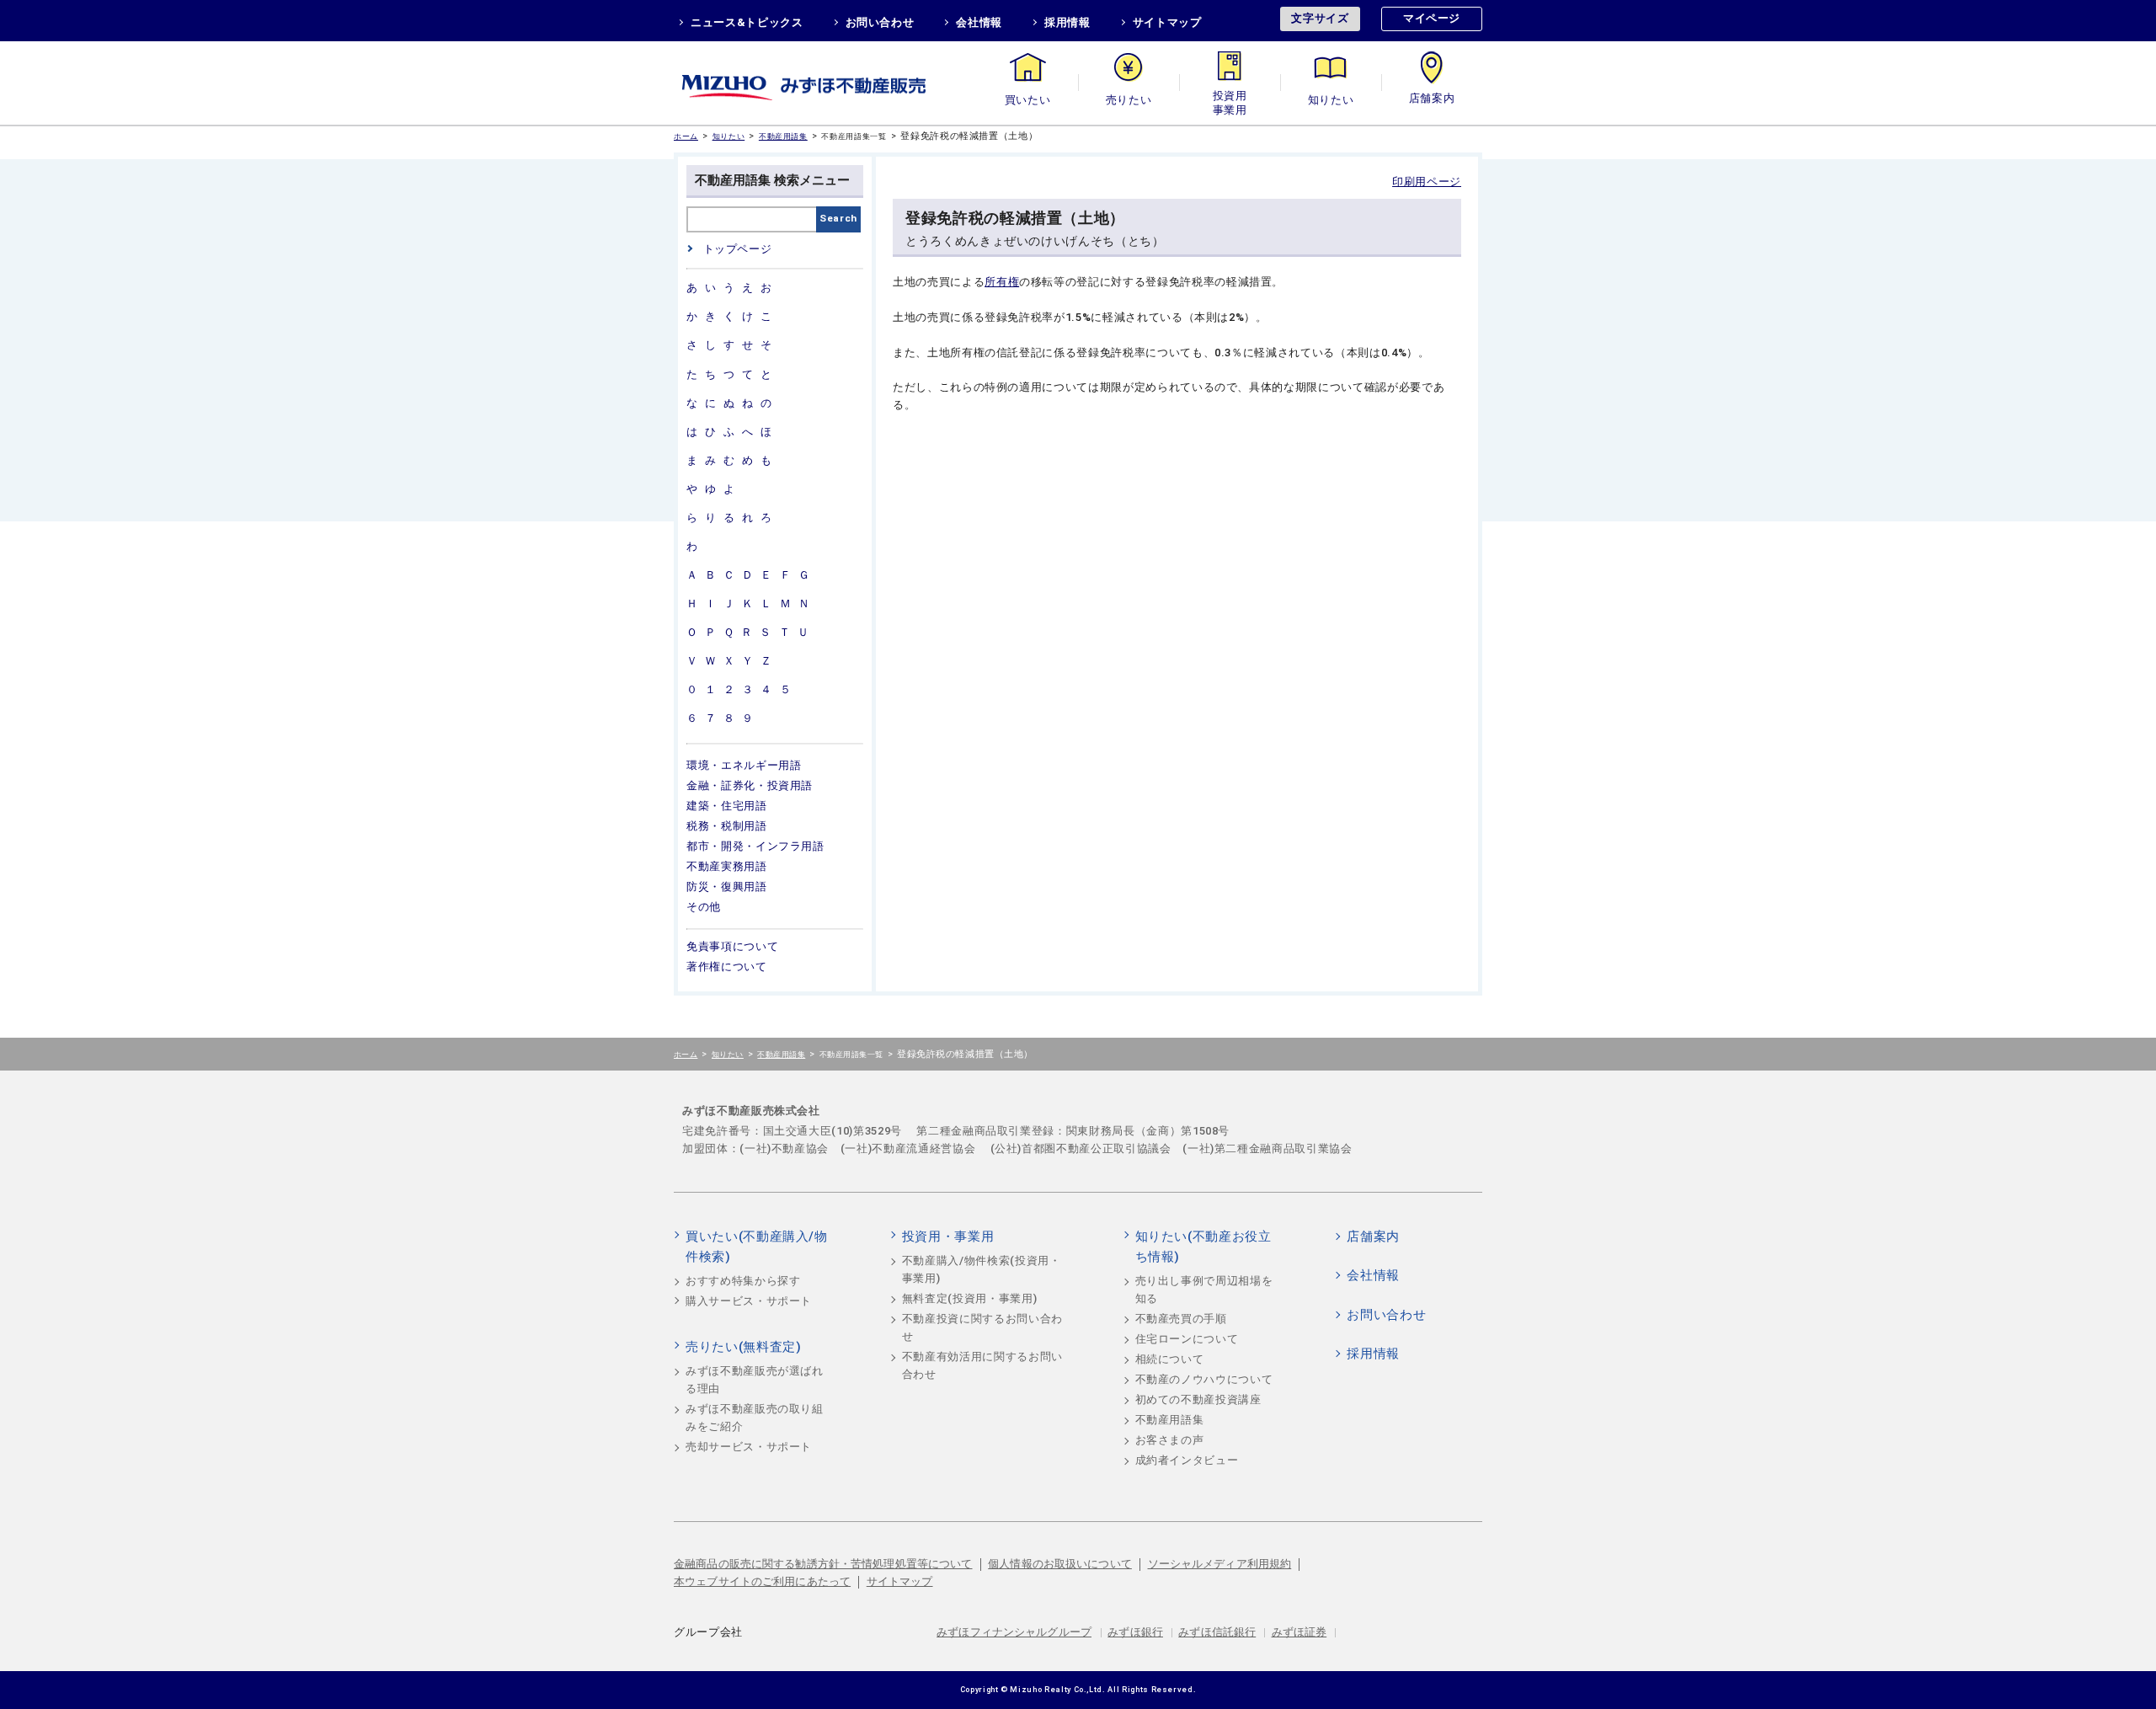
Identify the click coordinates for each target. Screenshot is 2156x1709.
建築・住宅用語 (727, 806)
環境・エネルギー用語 (744, 765)
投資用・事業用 (1230, 100)
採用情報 (1067, 22)
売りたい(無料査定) (744, 1347)
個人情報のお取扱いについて (1060, 1564)
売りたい (1129, 100)
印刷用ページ (1427, 182)
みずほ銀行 (1135, 1632)
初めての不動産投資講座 (1198, 1399)
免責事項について (732, 946)
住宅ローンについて (1187, 1339)
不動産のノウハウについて (1204, 1379)
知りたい (1331, 100)
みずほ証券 (1299, 1632)
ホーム (686, 136)
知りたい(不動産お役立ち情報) (1203, 1247)
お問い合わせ (880, 22)
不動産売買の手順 (1181, 1319)
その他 (704, 907)
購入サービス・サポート (749, 1301)
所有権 (1002, 282)
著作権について (727, 967)
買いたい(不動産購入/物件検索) (757, 1247)
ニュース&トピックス (747, 22)
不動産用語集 (783, 136)
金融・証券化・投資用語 (750, 785)
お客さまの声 (1170, 1440)
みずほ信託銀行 (1217, 1632)
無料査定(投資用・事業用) (969, 1298)
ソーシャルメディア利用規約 (1220, 1564)
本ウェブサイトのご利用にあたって (762, 1581)
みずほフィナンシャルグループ (1014, 1632)
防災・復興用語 (727, 887)
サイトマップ (1167, 22)
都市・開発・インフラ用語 (755, 846)
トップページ (737, 249)
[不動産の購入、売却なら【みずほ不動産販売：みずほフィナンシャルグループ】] (825, 83)
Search (838, 218)
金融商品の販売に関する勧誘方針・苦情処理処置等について (823, 1564)
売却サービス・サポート (749, 1447)
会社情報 (979, 22)
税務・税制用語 (727, 826)
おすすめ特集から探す (743, 1281)
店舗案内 (1432, 100)
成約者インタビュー (1187, 1460)
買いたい (1028, 100)
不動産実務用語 (727, 866)
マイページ (1432, 18)
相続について (1170, 1359)
